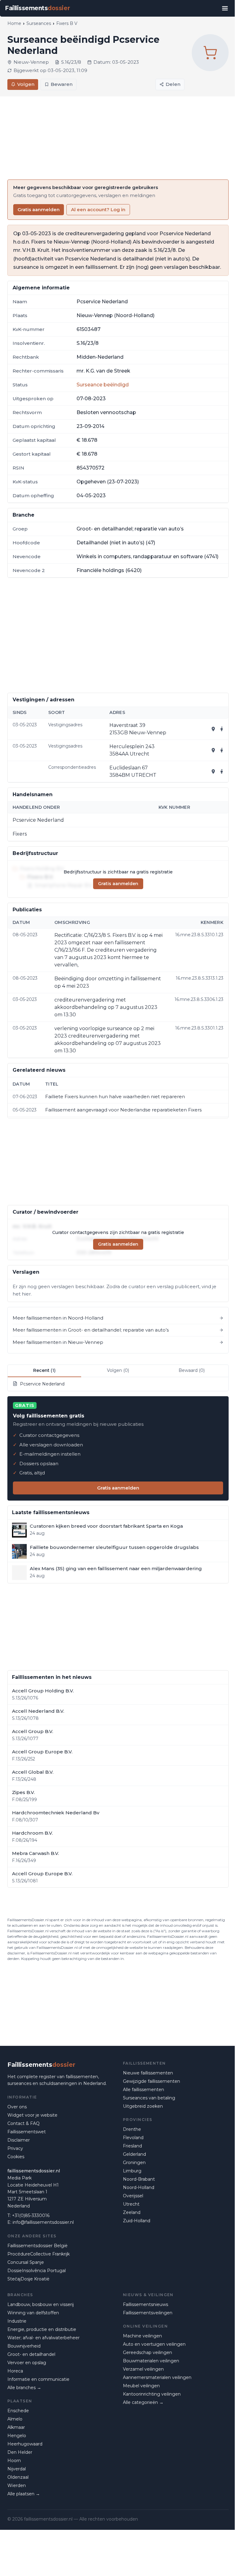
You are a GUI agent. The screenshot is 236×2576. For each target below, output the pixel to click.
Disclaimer (19, 2140)
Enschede (18, 2411)
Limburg (132, 2171)
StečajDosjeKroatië (28, 2279)
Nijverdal (17, 2469)
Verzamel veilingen (143, 2369)
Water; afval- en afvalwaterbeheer (43, 2338)
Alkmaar (16, 2427)
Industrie (17, 2321)
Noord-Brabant (139, 2179)
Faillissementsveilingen (148, 2313)
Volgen (26, 84)
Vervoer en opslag (27, 2363)
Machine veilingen (142, 2336)
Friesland (132, 2146)
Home (14, 23)
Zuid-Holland (137, 2221)
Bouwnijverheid (24, 2346)
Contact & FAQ (24, 2123)
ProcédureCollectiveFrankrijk (39, 2254)
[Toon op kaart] (213, 729)
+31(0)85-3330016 (31, 2215)
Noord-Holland (139, 2187)
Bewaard (192, 1370)
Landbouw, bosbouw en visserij (41, 2304)
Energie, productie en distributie (42, 2329)
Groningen (134, 2163)
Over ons (17, 2107)
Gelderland (134, 2154)
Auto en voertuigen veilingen (154, 2344)
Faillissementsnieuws (146, 2304)
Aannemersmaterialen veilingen (157, 2377)
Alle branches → (24, 2388)
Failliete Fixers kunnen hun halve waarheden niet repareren (115, 1097)
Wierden (17, 2485)
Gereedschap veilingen (147, 2352)
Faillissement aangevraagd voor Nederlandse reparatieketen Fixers (123, 1110)
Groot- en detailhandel (31, 2354)
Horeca (15, 2371)
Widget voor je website (32, 2115)
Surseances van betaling (149, 2098)
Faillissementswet (27, 2132)
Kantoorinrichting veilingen (152, 2394)
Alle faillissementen (144, 2090)
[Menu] (225, 8)
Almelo (15, 2419)
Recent (44, 1370)
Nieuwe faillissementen (148, 2073)
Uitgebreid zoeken (143, 2106)
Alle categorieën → (143, 2402)
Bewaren (62, 84)
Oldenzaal (18, 2477)
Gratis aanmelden (39, 210)
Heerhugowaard (25, 2444)
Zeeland (132, 2212)
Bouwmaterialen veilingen (151, 2361)
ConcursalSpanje (26, 2262)
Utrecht (131, 2204)
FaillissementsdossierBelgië (37, 2246)
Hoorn (14, 2461)
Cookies (16, 2157)
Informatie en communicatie (38, 2379)
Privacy (15, 2148)
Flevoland (133, 2138)
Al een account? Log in (98, 210)
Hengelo (17, 2436)
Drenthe (132, 2129)
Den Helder (20, 2452)
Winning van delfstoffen (33, 2313)
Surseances (39, 23)
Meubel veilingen (141, 2386)
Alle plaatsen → (24, 2494)
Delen (173, 84)
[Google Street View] (222, 729)
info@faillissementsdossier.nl (43, 2222)
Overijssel (133, 2196)
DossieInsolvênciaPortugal (37, 2271)
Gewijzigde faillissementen (151, 2081)
